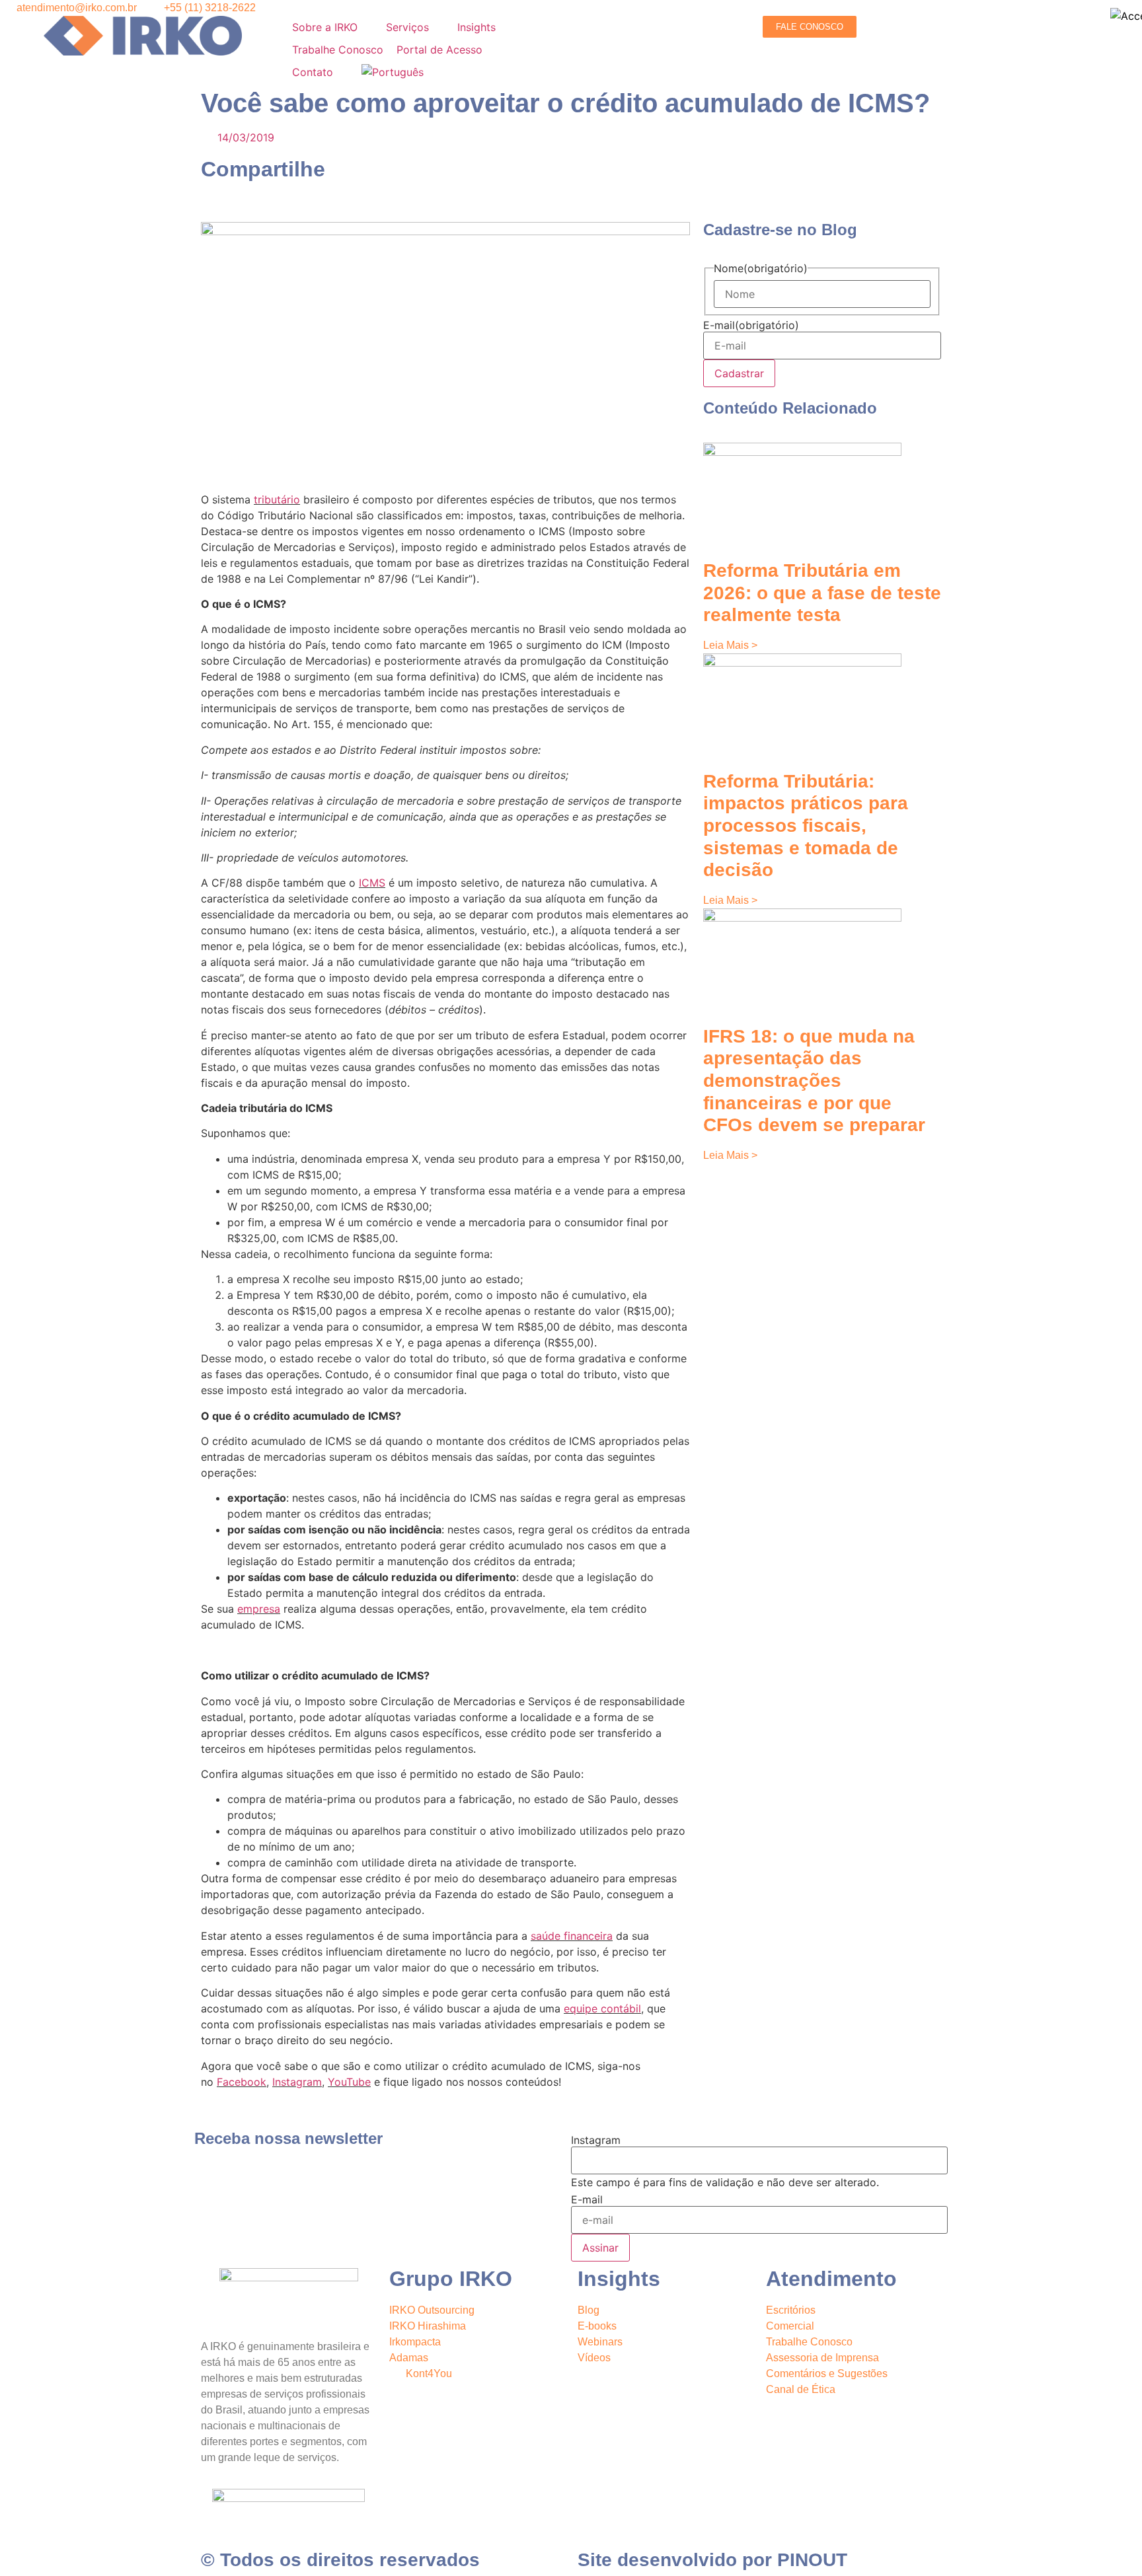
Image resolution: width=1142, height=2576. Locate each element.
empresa (259, 1609)
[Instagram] (667, 2396)
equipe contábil (602, 2008)
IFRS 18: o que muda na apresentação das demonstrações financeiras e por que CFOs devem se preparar (814, 1081)
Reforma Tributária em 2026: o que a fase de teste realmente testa (822, 593)
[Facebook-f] (630, 2396)
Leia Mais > (730, 645)
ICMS (372, 883)
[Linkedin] (594, 2396)
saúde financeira (572, 1936)
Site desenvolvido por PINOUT (712, 2560)
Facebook (242, 2082)
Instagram (297, 2082)
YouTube (349, 2082)
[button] (332, 27)
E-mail (751, 325)
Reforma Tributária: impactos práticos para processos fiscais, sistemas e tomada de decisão (806, 826)
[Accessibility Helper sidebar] (1126, 16)
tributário (277, 499)
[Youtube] (703, 2396)
